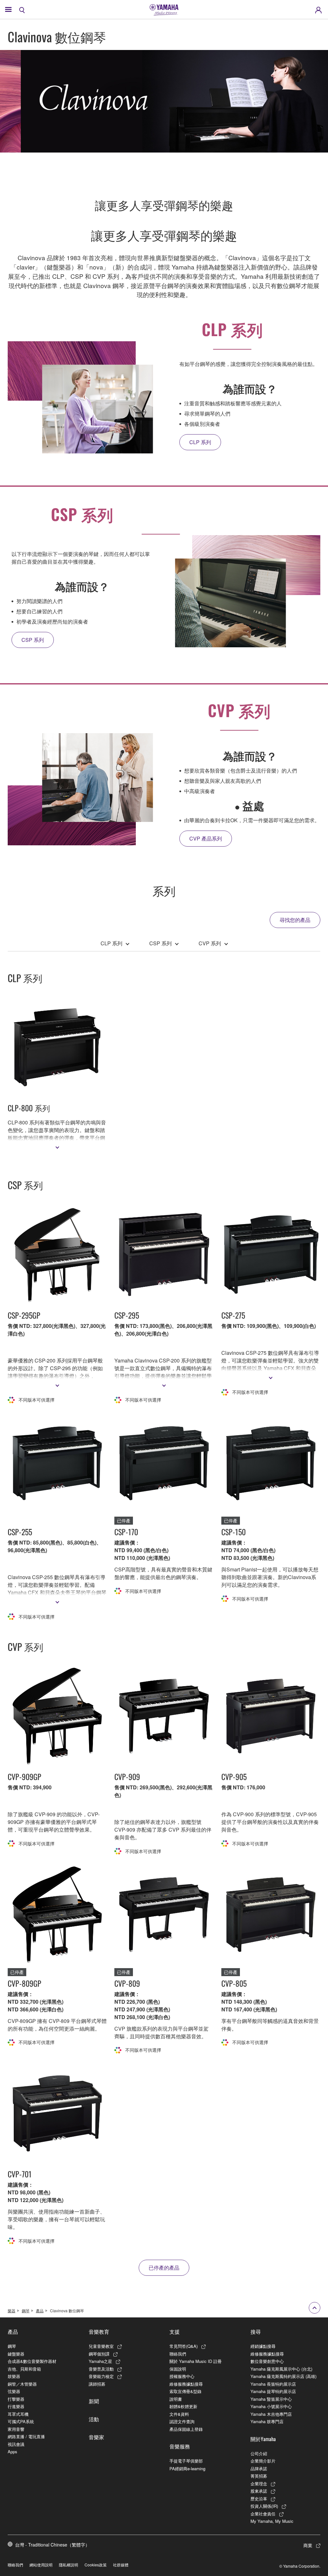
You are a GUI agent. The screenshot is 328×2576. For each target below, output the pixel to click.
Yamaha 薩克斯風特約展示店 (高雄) (283, 2376)
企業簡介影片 (263, 2461)
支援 (175, 2332)
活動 (94, 2419)
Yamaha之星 (100, 2361)
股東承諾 (259, 2491)
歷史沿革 (259, 2499)
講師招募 (97, 2384)
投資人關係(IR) (264, 2506)
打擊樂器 (16, 2399)
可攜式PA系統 (21, 2421)
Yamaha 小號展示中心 (271, 2406)
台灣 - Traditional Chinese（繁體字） (52, 2545)
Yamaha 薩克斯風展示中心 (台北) (281, 2369)
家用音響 (16, 2429)
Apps (12, 2452)
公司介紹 (259, 2453)
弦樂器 (14, 2391)
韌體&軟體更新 (183, 2406)
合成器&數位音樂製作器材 (32, 2361)
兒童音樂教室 (101, 2346)
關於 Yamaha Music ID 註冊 (196, 2361)
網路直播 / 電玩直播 (26, 2436)
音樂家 (96, 2437)
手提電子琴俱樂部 (186, 2461)
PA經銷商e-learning (187, 2468)
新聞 (94, 2401)
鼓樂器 (14, 2376)
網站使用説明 (41, 2565)
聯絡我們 (178, 2354)
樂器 (12, 2311)
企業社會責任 (263, 2514)
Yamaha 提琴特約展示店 (273, 2391)
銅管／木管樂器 (22, 2384)
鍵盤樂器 (16, 2354)
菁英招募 (259, 2476)
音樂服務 (180, 2446)
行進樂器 (16, 2406)
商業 (308, 2545)
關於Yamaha (263, 2439)
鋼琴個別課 (99, 2354)
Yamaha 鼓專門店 (267, 2421)
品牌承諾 (259, 2468)
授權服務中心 (182, 2376)
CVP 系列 (210, 943)
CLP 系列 (111, 943)
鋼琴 (26, 2311)
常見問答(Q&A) (184, 2346)
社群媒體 (121, 2565)
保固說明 (178, 2369)
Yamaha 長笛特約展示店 (273, 2384)
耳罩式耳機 (18, 2414)
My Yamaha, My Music (272, 2521)
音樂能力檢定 (101, 2376)
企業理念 (259, 2484)
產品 (40, 2311)
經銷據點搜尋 (263, 2346)
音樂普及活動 (101, 2369)
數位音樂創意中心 (267, 2361)
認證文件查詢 (182, 2421)
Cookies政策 (96, 2565)
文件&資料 (179, 2414)
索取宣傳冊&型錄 (185, 2391)
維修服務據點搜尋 (186, 2384)
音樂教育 (99, 2332)
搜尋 (256, 2332)
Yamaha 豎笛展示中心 (271, 2399)
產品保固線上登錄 (186, 2429)
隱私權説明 (69, 2565)
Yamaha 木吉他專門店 (271, 2414)
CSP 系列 (160, 943)
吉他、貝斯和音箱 (24, 2369)
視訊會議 (16, 2444)
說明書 (176, 2399)
